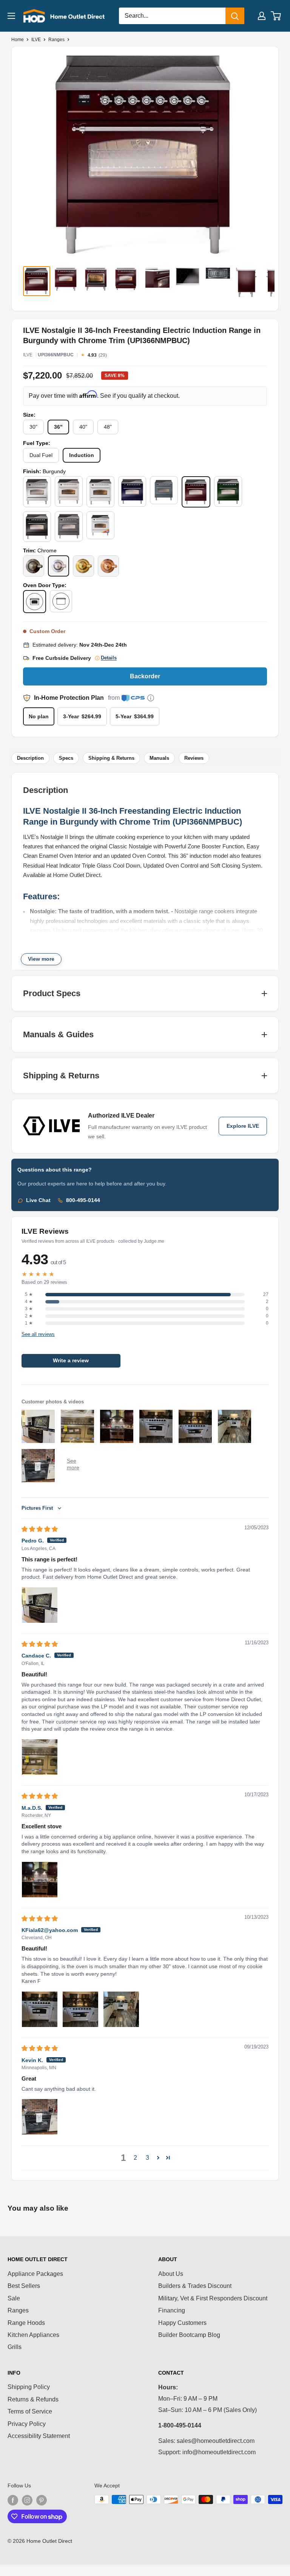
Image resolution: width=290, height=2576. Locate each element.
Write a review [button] (71, 1361)
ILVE (36, 40)
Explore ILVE (243, 1126)
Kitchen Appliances (33, 2335)
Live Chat (38, 1200)
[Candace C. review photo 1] (40, 1757)
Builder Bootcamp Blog (189, 2335)
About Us (171, 2274)
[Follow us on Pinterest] (42, 2500)
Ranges (56, 40)
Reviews (194, 758)
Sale (14, 2298)
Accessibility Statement (39, 2436)
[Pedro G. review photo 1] (40, 1605)
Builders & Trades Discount (195, 2286)
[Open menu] (11, 16)
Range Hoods (26, 2323)
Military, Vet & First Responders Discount (213, 2298)
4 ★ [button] (29, 1302)
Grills (15, 2347)
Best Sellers (24, 2286)
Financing (172, 2310)
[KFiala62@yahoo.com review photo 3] (121, 2009)
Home (18, 40)
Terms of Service (30, 2411)
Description (30, 758)
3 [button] (147, 2158)
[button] (158, 2157)
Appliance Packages (35, 2274)
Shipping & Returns (111, 758)
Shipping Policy (29, 2387)
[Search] (235, 16)
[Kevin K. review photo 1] (40, 2117)
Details (109, 658)
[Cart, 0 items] (276, 16)
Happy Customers (182, 2323)
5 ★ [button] (29, 1294)
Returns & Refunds (33, 2399)
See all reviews (38, 1334)
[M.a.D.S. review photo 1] (40, 1880)
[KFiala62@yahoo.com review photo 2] (80, 2009)
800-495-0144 (83, 1200)
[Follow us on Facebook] (13, 2500)
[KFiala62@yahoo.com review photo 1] (40, 2009)
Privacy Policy (27, 2424)
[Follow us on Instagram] (27, 2500)
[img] (40, 1529)
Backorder (145, 676)
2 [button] (135, 2158)
